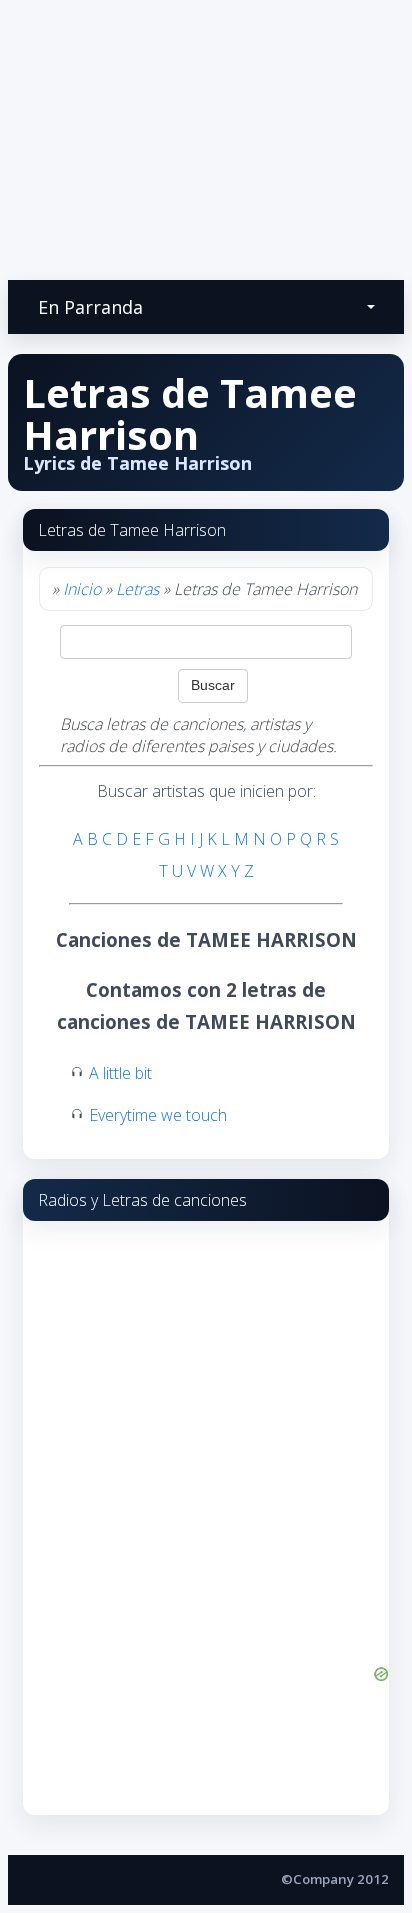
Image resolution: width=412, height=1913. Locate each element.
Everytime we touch (158, 1115)
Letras (137, 589)
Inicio (82, 589)
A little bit (120, 1073)
